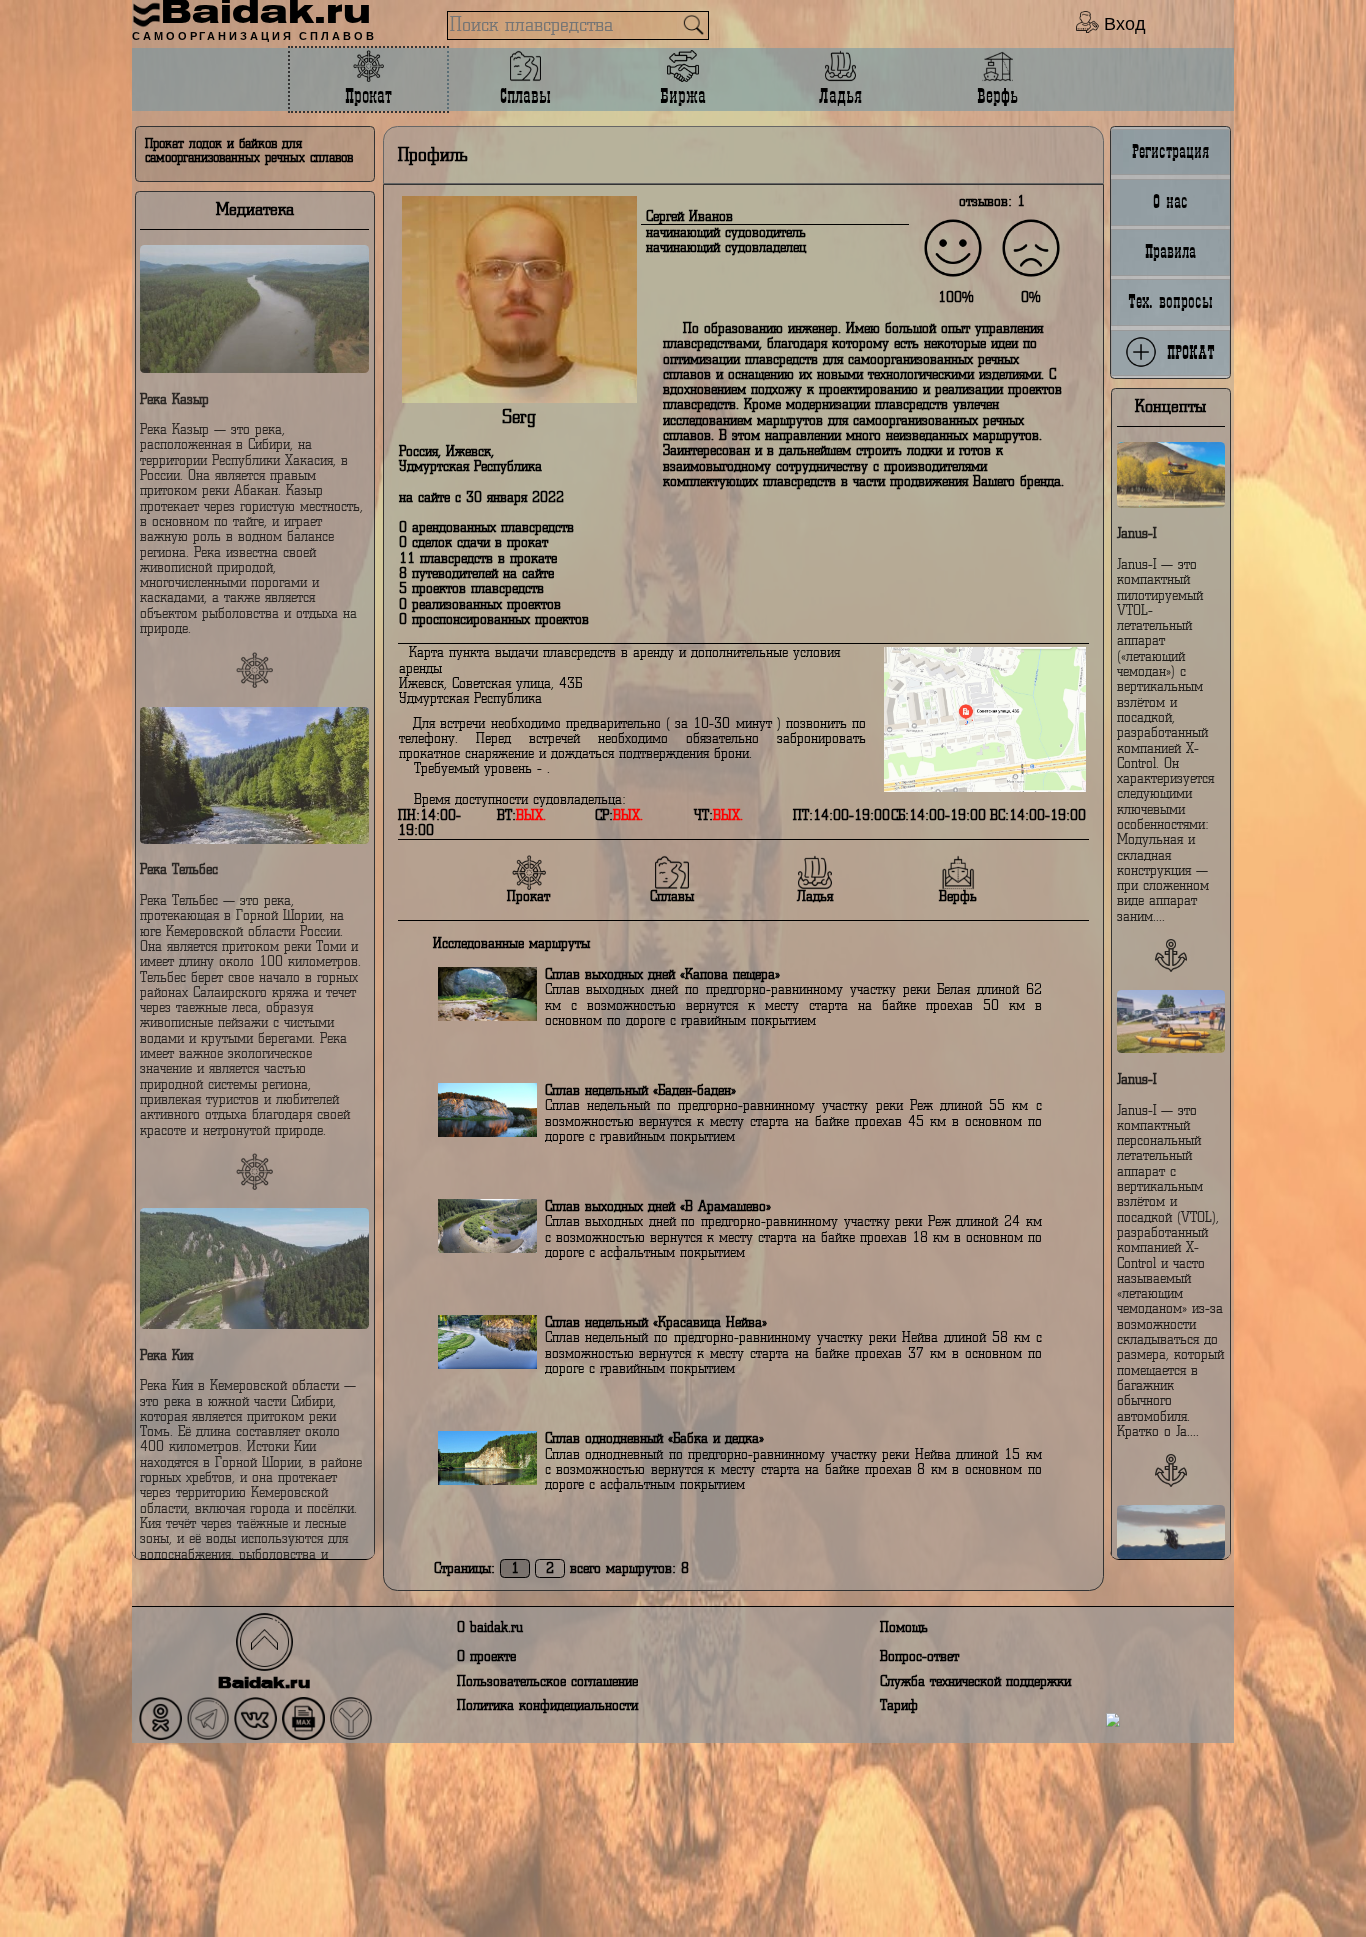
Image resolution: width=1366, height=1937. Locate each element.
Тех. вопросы (1170, 301)
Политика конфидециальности (547, 1705)
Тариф (899, 1705)
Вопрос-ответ (919, 1656)
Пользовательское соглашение (547, 1681)
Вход (1122, 23)
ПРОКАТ (1186, 352)
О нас (1170, 201)
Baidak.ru (264, 1684)
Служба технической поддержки (975, 1681)
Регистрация (1170, 151)
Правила (1170, 251)
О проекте (486, 1656)
